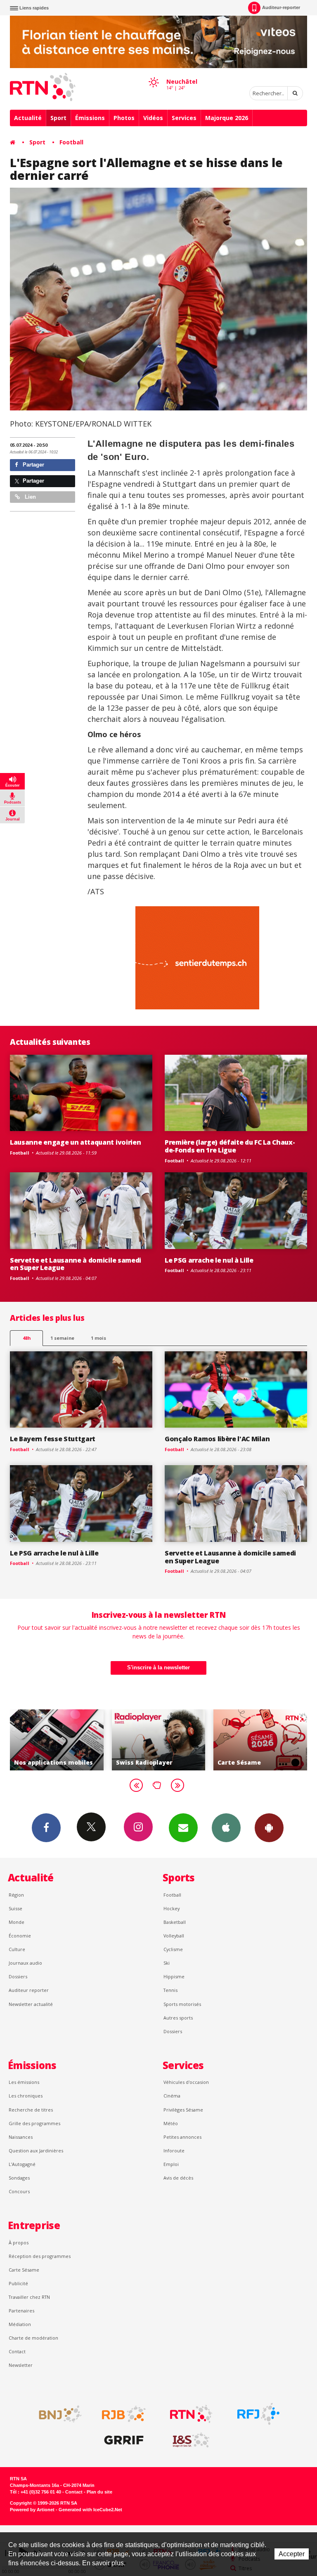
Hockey (172, 1908)
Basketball (175, 1922)
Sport (58, 118)
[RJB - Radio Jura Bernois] (124, 2414)
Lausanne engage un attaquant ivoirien (75, 1142)
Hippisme (174, 1976)
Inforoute (174, 2151)
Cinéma (172, 2096)
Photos (124, 118)
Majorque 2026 (227, 118)
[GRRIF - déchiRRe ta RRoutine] (124, 2440)
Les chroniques (26, 2096)
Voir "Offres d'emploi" (260, 1740)
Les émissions (24, 2082)
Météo (171, 2123)
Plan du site (99, 2492)
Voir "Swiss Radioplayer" (57, 1740)
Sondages (19, 2178)
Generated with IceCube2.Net (90, 2510)
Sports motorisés (182, 2004)
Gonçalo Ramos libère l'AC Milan (217, 1439)
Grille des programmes (34, 2123)
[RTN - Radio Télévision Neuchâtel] (191, 2414)
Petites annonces (182, 2137)
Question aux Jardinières (36, 2151)
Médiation (20, 2324)
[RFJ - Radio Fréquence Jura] (258, 2414)
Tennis (170, 1990)
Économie (20, 1936)
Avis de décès (178, 2178)
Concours (19, 2191)
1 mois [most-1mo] (98, 1338)
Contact (17, 2351)
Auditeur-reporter (281, 7)
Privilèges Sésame (183, 2110)
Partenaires (21, 2311)
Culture (17, 1949)
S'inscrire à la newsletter (158, 1667)
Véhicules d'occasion (186, 2082)
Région (16, 1895)
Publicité (18, 2283)
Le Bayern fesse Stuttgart (53, 1439)
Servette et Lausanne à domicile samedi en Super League (76, 1264)
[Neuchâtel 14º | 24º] (154, 75)
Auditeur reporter (29, 1990)
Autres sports (178, 2018)
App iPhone (226, 1828)
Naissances (21, 2137)
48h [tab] (27, 1338)
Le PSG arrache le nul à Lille (209, 1260)
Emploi (171, 2164)
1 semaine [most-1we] (62, 1338)
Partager (33, 465)
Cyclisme (173, 1949)
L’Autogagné (22, 2164)
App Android (269, 1828)
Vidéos (153, 118)
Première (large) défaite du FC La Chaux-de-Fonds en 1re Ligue (230, 1146)
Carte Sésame (24, 2270)
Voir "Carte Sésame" (159, 1740)
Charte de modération (33, 2338)
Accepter (292, 2554)
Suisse (15, 1908)
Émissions (90, 118)
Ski (167, 1963)
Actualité (28, 118)
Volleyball (174, 1936)
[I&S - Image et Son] (191, 2440)
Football (71, 142)
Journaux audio (25, 1963)
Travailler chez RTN (29, 2297)
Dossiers (18, 1976)
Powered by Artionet (32, 2510)
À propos (19, 2243)
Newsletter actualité (31, 2004)
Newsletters (183, 1828)
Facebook (46, 1828)
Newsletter (21, 2365)
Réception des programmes (40, 2256)
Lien (30, 497)
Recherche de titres (31, 2110)
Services (184, 118)
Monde (17, 1922)
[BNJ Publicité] (57, 2414)
